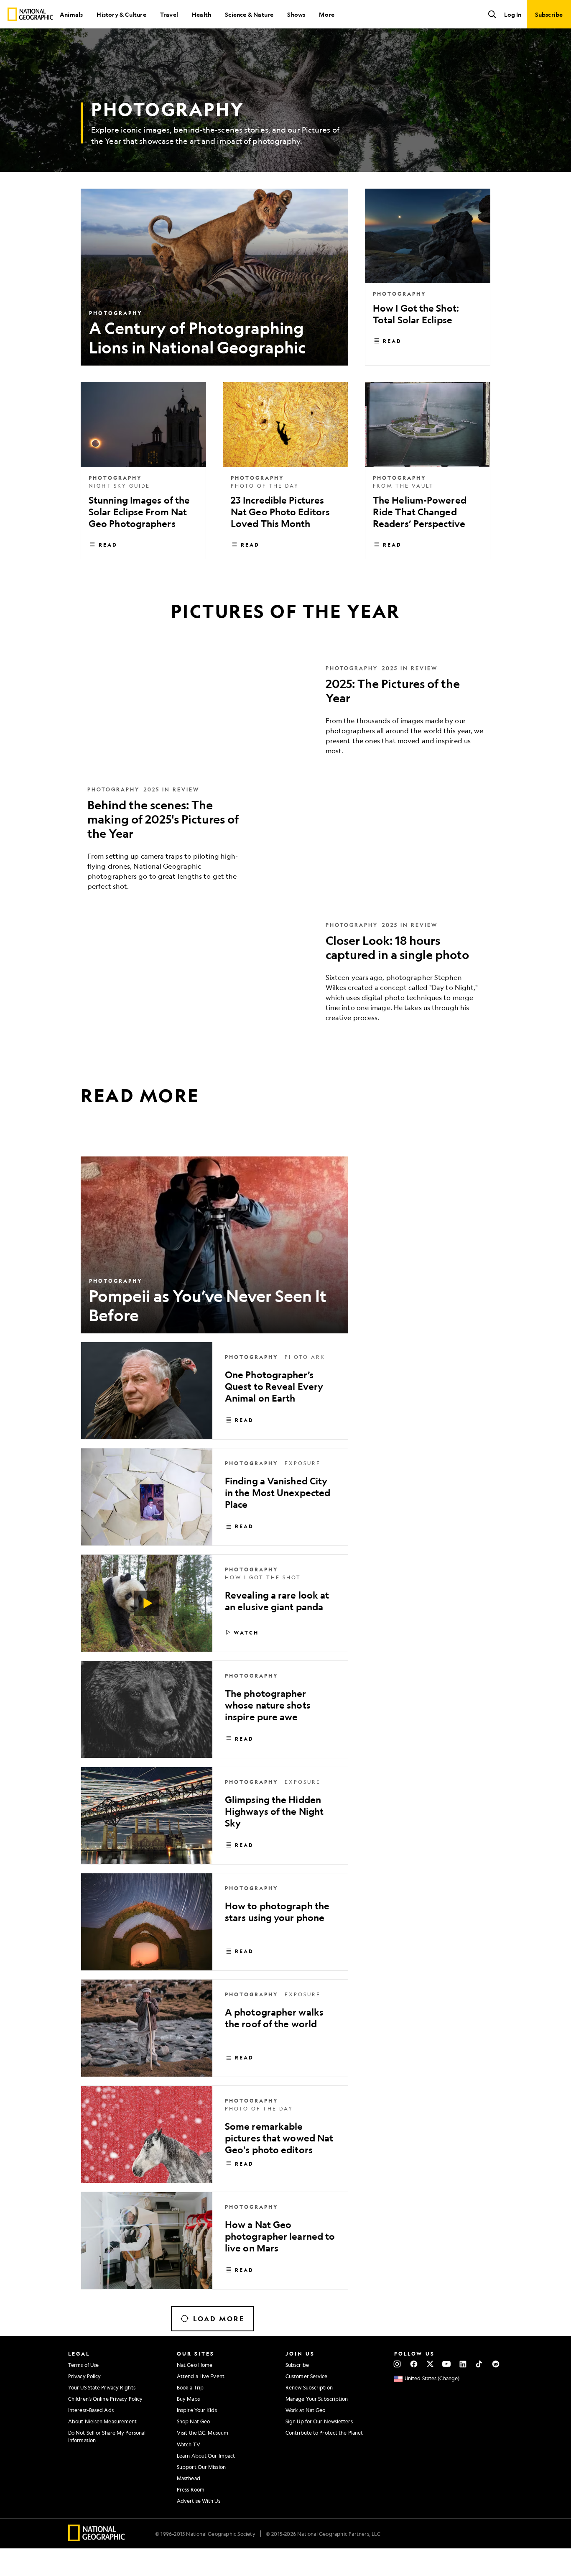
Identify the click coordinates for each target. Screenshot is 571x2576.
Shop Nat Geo (193, 2421)
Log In (513, 14)
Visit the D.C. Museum (203, 2433)
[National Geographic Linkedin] (463, 2364)
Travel (169, 14)
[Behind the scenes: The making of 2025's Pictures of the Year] (285, 844)
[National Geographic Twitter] (430, 2364)
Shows (296, 14)
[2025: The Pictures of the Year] (285, 716)
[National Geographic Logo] (97, 2539)
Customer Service (307, 2376)
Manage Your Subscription (317, 2399)
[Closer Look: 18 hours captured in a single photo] (285, 978)
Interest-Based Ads (91, 2410)
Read (392, 341)
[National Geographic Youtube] (447, 2364)
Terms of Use (83, 2365)
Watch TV (189, 2444)
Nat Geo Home (195, 2365)
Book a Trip (190, 2387)
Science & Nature (249, 14)
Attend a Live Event (201, 2376)
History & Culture (121, 14)
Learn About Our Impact (206, 2456)
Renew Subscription (309, 2387)
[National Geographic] (30, 14)
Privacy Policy (84, 2376)
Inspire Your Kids (197, 2410)
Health (201, 14)
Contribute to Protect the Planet (324, 2433)
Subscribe (297, 2365)
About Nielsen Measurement (103, 2421)
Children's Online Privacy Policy (105, 2399)
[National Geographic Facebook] (414, 2364)
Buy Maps (188, 2399)
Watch (246, 1632)
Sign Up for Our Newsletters (319, 2421)
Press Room (191, 2489)
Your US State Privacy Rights (102, 2387)
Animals (71, 14)
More (327, 14)
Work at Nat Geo (306, 2410)
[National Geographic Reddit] (496, 2364)
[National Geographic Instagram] (397, 2364)
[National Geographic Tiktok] (479, 2364)
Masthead (189, 2478)
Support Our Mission (201, 2467)
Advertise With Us (199, 2501)
